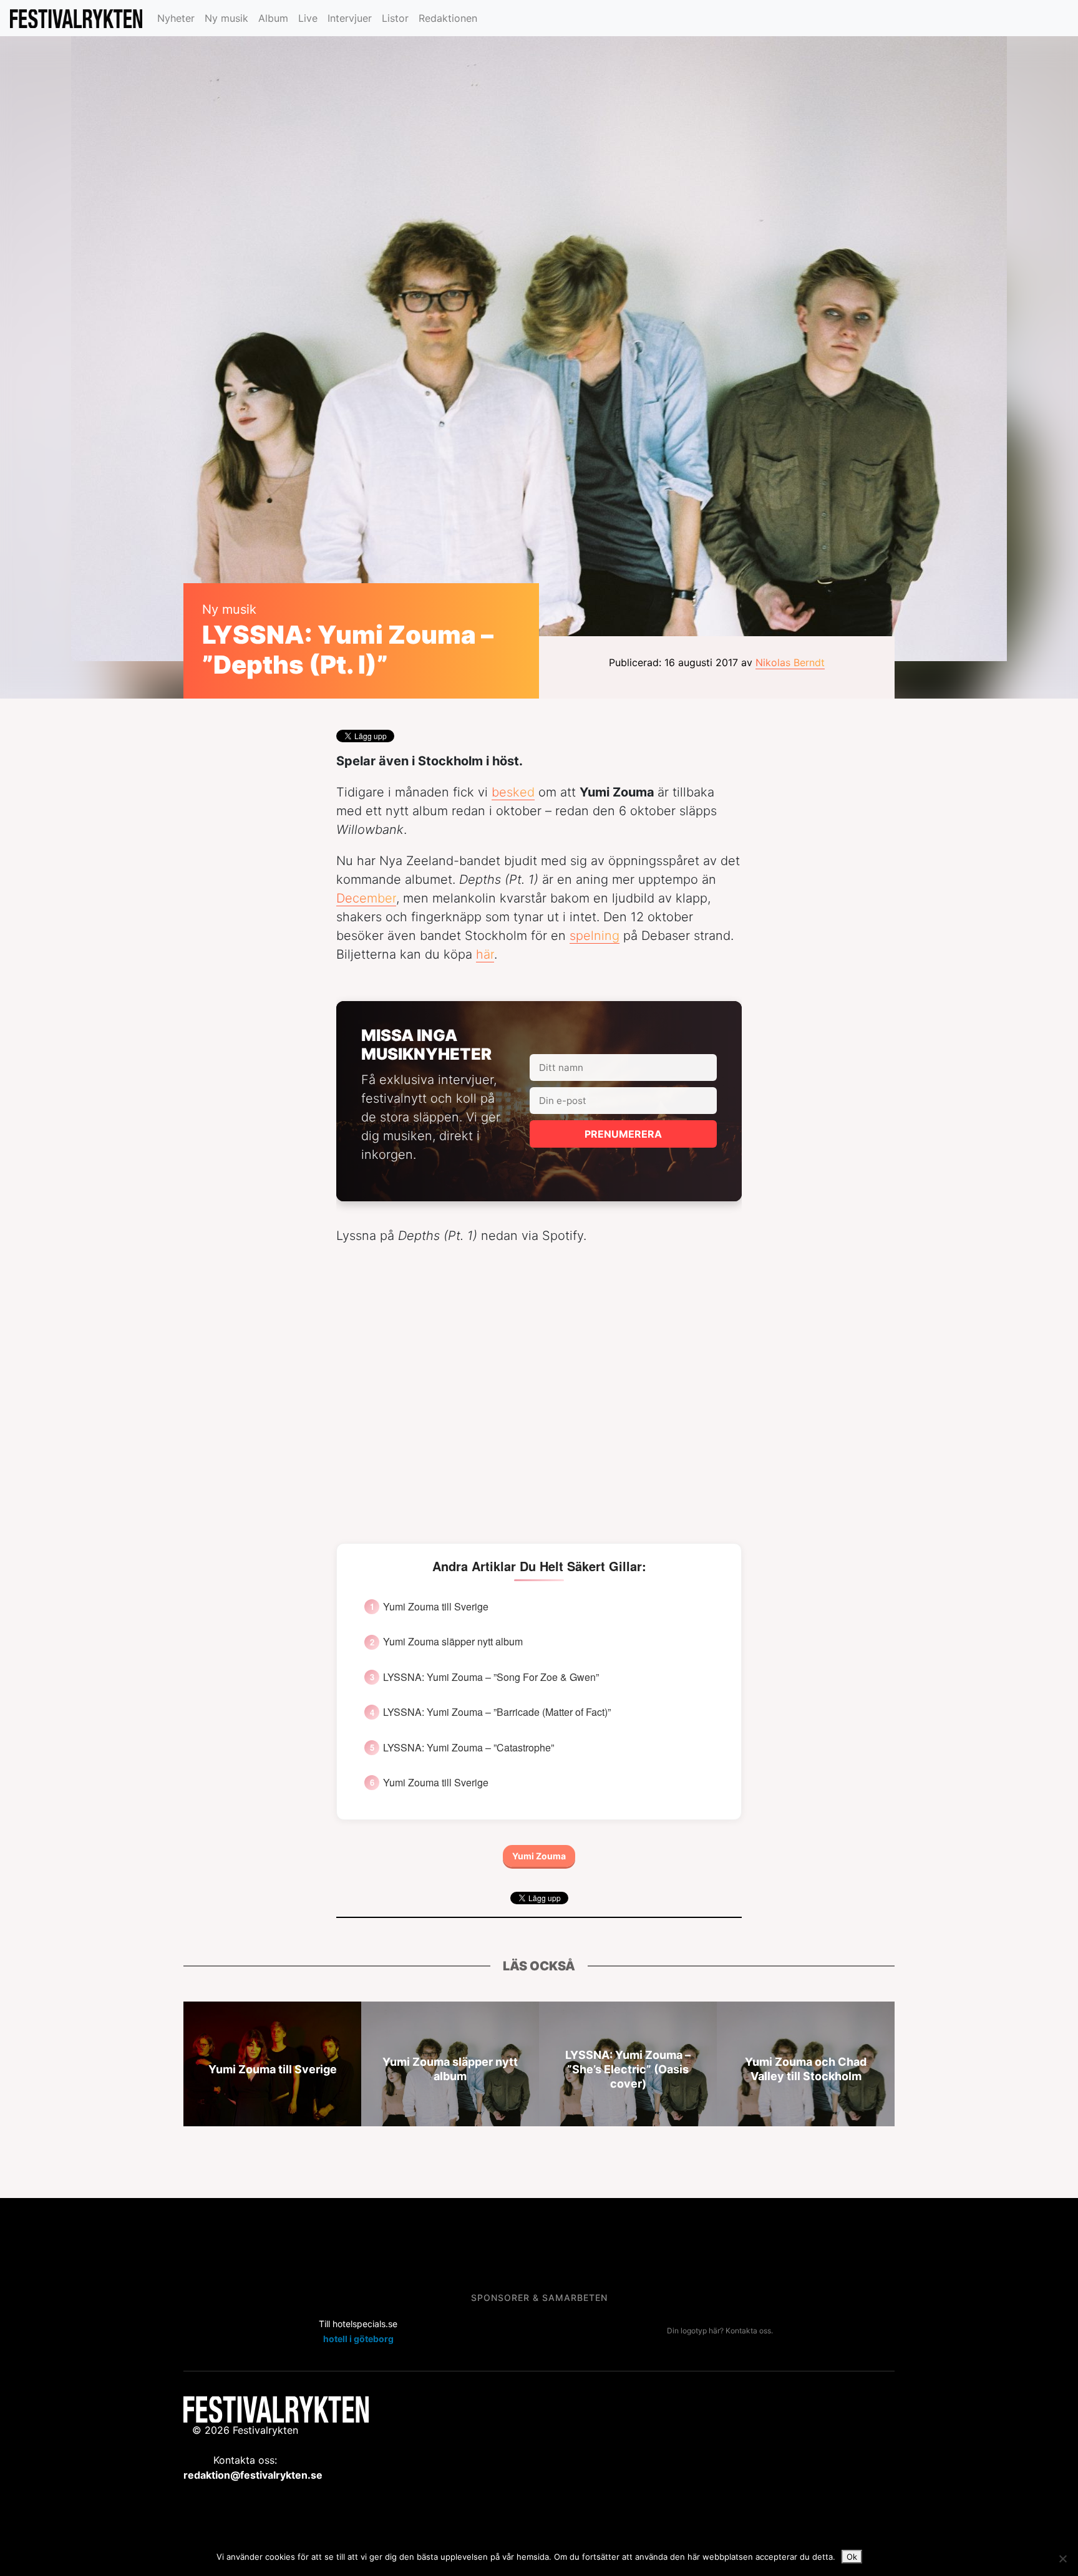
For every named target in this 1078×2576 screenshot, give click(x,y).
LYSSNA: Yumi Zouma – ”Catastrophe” (469, 1748)
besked (513, 792)
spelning (595, 936)
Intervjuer (350, 18)
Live (308, 18)
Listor (395, 18)
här (485, 954)
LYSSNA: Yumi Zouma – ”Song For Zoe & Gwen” (491, 1677)
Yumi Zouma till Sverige (436, 1607)
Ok (852, 2557)
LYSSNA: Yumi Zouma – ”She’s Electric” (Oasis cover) (628, 2069)
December (366, 898)
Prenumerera (623, 1134)
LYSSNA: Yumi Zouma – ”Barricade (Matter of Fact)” (497, 1712)
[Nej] (1062, 2559)
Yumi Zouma (539, 1856)
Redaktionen (448, 18)
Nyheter (176, 18)
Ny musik (226, 18)
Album (273, 18)
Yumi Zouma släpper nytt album (453, 1642)
